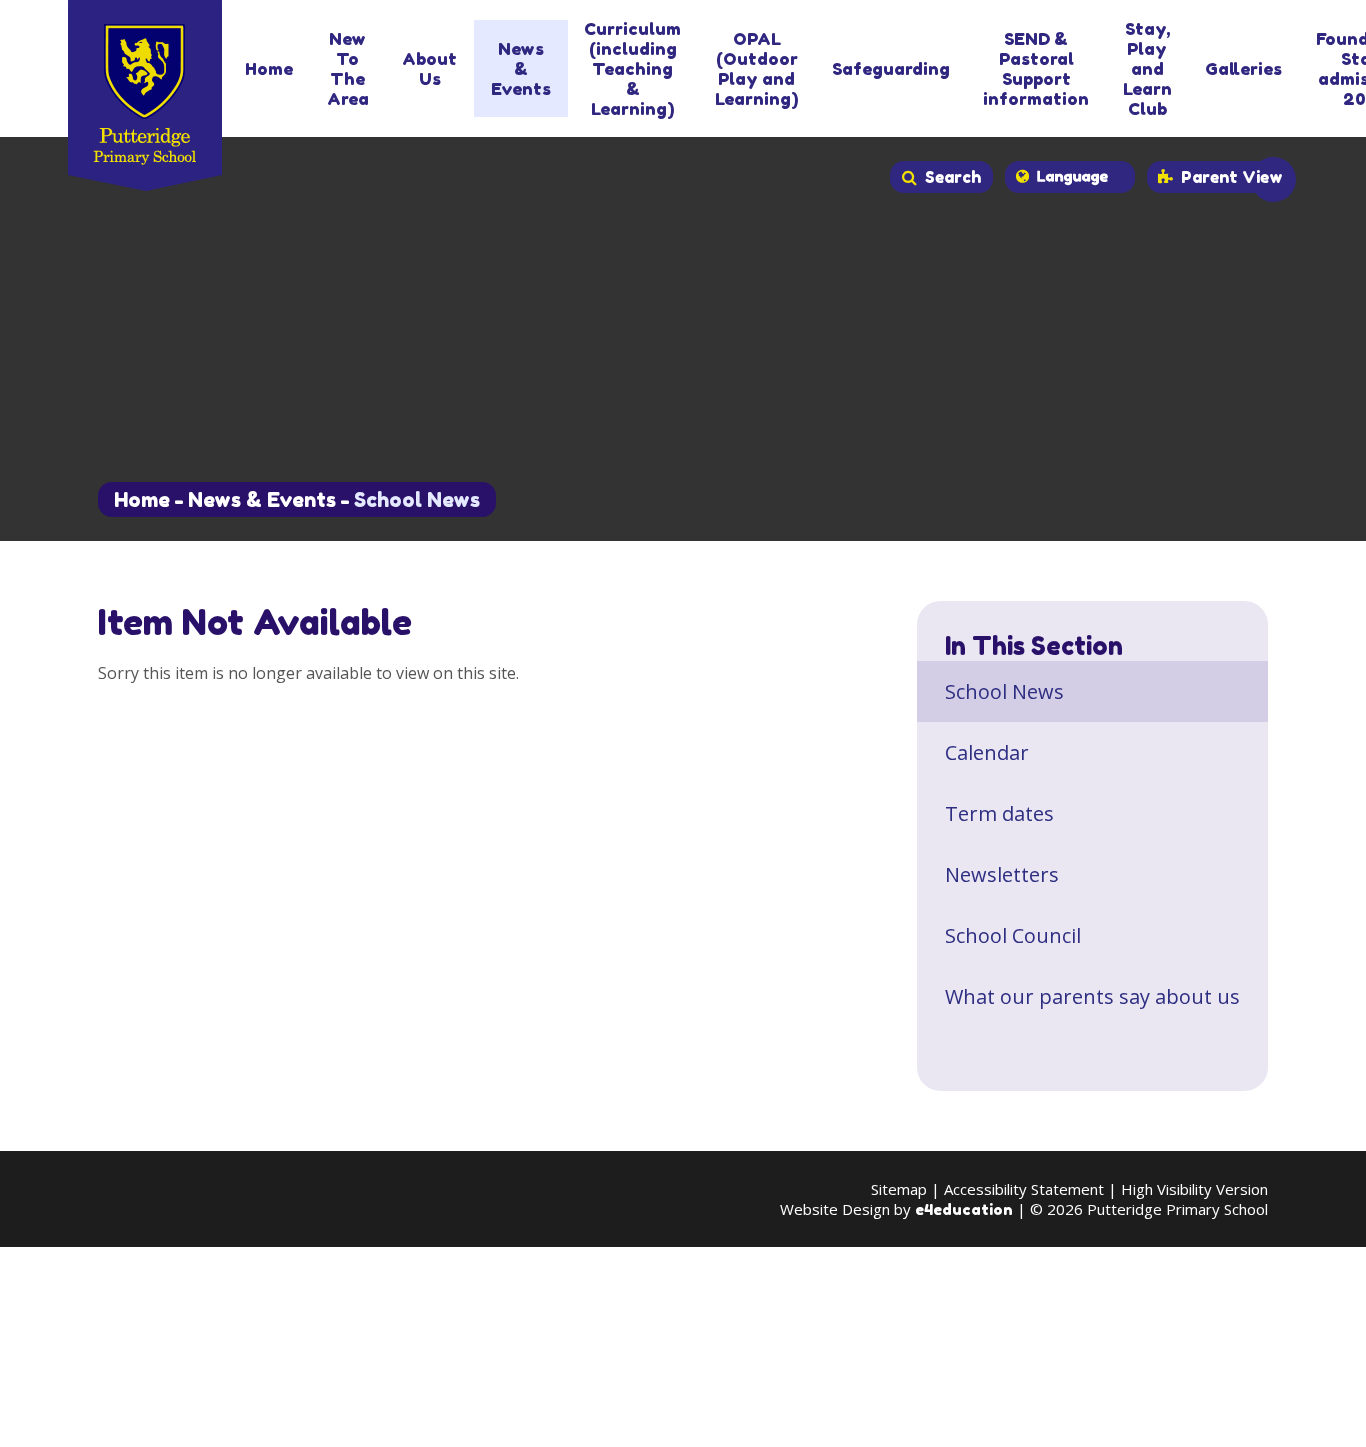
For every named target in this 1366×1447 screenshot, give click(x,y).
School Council (1013, 935)
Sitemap (899, 1189)
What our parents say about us (1092, 996)
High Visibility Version (1194, 1189)
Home (142, 500)
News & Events (262, 500)
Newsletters (1002, 874)
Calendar (987, 752)
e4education (964, 1209)
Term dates (999, 813)
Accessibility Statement (1024, 1189)
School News (417, 500)
